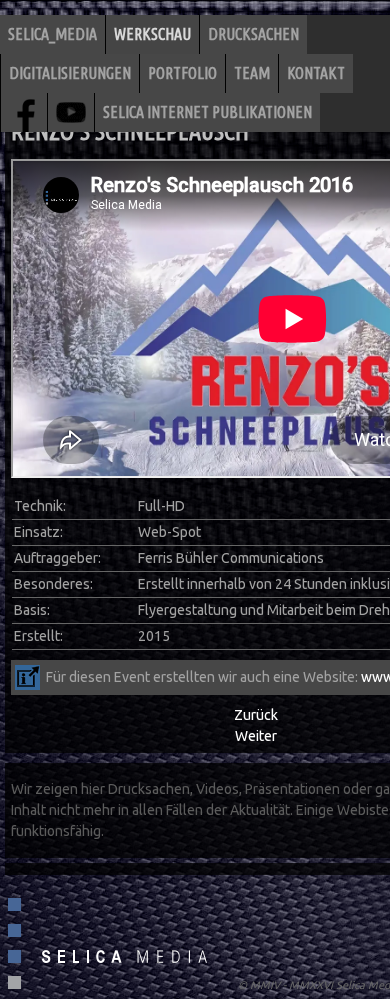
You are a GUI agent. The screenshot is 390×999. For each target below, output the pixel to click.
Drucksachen (253, 34)
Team (252, 73)
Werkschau (152, 34)
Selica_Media (52, 34)
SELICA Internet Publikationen (207, 112)
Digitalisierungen (70, 73)
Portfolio (182, 73)
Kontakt (316, 73)
